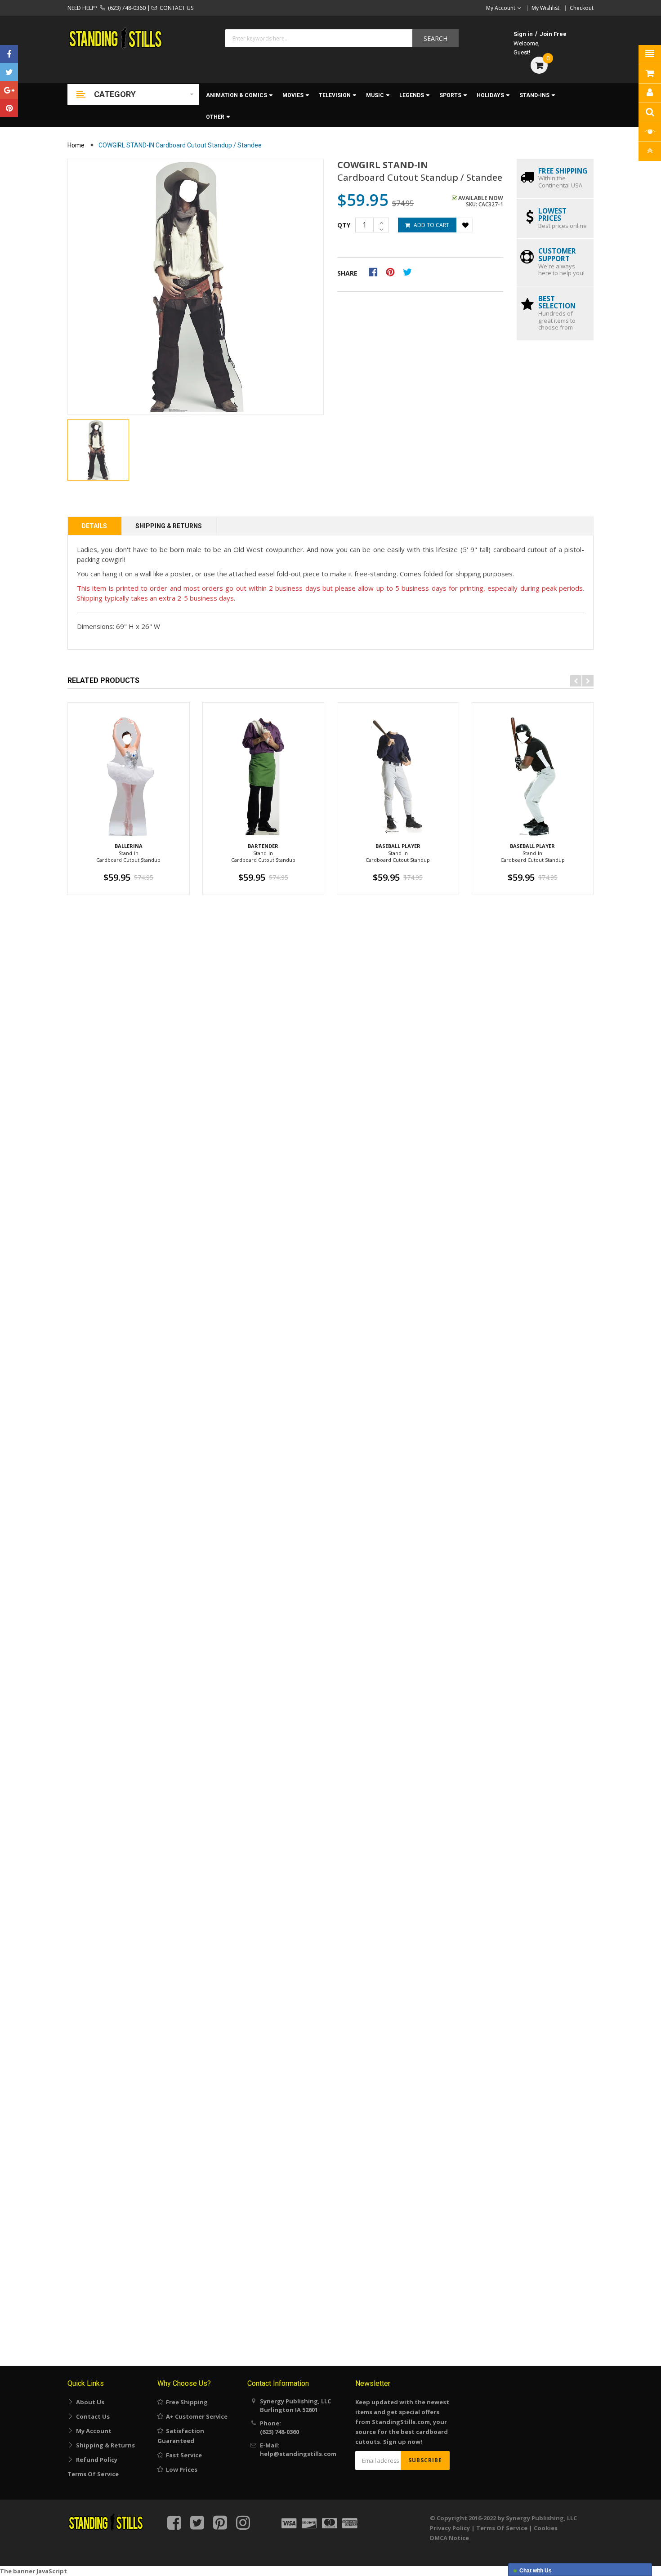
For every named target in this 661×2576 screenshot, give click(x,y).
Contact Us (92, 2416)
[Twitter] (9, 72)
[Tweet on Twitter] (410, 272)
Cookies (546, 2528)
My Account (92, 2431)
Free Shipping (185, 2402)
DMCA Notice (449, 2538)
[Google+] (9, 90)
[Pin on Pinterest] (393, 272)
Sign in (523, 34)
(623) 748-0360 (125, 8)
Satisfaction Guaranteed (181, 2436)
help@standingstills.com (298, 2454)
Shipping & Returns (169, 526)
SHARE (347, 273)
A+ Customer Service (195, 2416)
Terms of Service (93, 2474)
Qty (344, 225)
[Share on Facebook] (376, 272)
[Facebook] (9, 54)
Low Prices (180, 2469)
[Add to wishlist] (465, 225)
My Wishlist (545, 8)
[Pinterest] (9, 108)
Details (94, 526)
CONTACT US (175, 8)
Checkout (582, 8)
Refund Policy (95, 2460)
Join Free (553, 34)
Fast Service (183, 2455)
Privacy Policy (450, 2528)
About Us (89, 2402)
